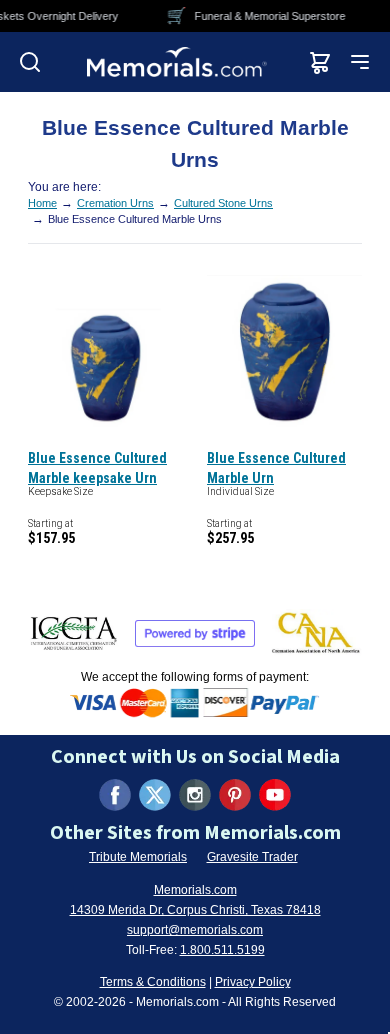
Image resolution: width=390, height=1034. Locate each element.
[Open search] (30, 62)
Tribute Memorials (138, 857)
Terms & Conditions (153, 982)
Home (42, 203)
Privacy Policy (253, 982)
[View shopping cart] (320, 62)
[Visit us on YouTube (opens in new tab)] (275, 795)
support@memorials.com (195, 930)
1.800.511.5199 (222, 950)
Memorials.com (195, 890)
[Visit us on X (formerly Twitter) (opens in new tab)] (155, 795)
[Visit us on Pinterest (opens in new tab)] (235, 795)
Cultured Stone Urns (223, 203)
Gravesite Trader (252, 857)
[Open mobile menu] (360, 62)
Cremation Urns (115, 203)
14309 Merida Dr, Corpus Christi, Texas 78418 (195, 910)
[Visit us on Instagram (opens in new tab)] (195, 795)
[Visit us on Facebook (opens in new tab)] (115, 795)
